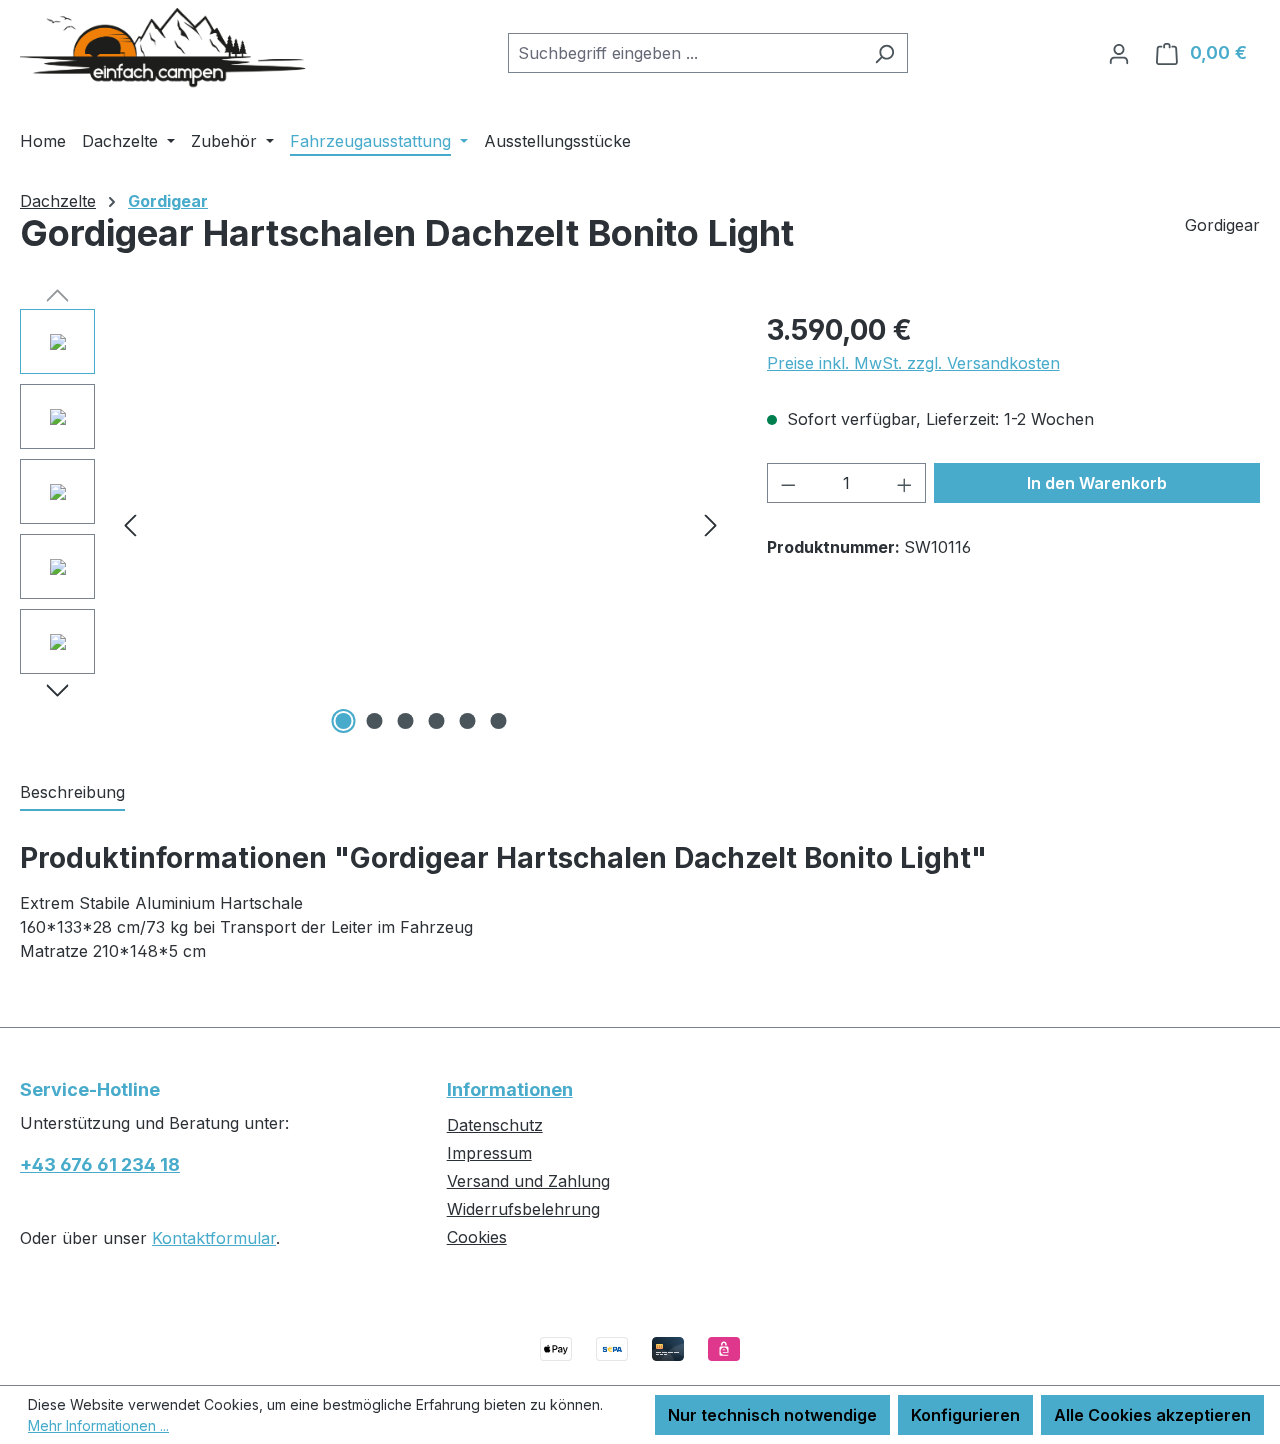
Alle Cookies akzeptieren (1152, 1415)
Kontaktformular (214, 1238)
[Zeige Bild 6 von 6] (498, 721)
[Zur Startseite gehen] (170, 48)
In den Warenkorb (1097, 483)
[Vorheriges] (130, 524)
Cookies (477, 1237)
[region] (373, 524)
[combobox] (685, 53)
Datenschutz (495, 1125)
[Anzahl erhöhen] (905, 483)
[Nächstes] (711, 524)
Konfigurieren (965, 1415)
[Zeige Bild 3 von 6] (405, 721)
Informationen (510, 1089)
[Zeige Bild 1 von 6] (343, 721)
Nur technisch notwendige (772, 1415)
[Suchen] (884, 53)
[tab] (72, 793)
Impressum (489, 1153)
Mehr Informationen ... (98, 1425)
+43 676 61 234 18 (100, 1164)
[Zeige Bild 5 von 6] (467, 721)
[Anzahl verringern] (788, 483)
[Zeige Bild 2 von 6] (374, 721)
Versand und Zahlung (528, 1181)
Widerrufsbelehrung (523, 1209)
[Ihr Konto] (1119, 53)
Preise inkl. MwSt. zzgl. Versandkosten (913, 363)
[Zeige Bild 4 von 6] (436, 721)
